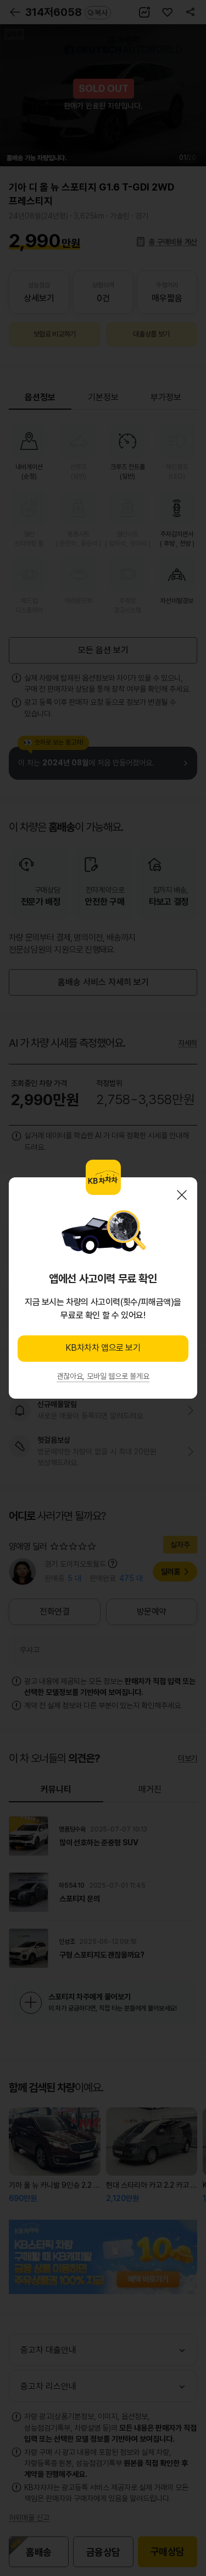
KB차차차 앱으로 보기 (103, 1348)
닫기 (182, 1195)
